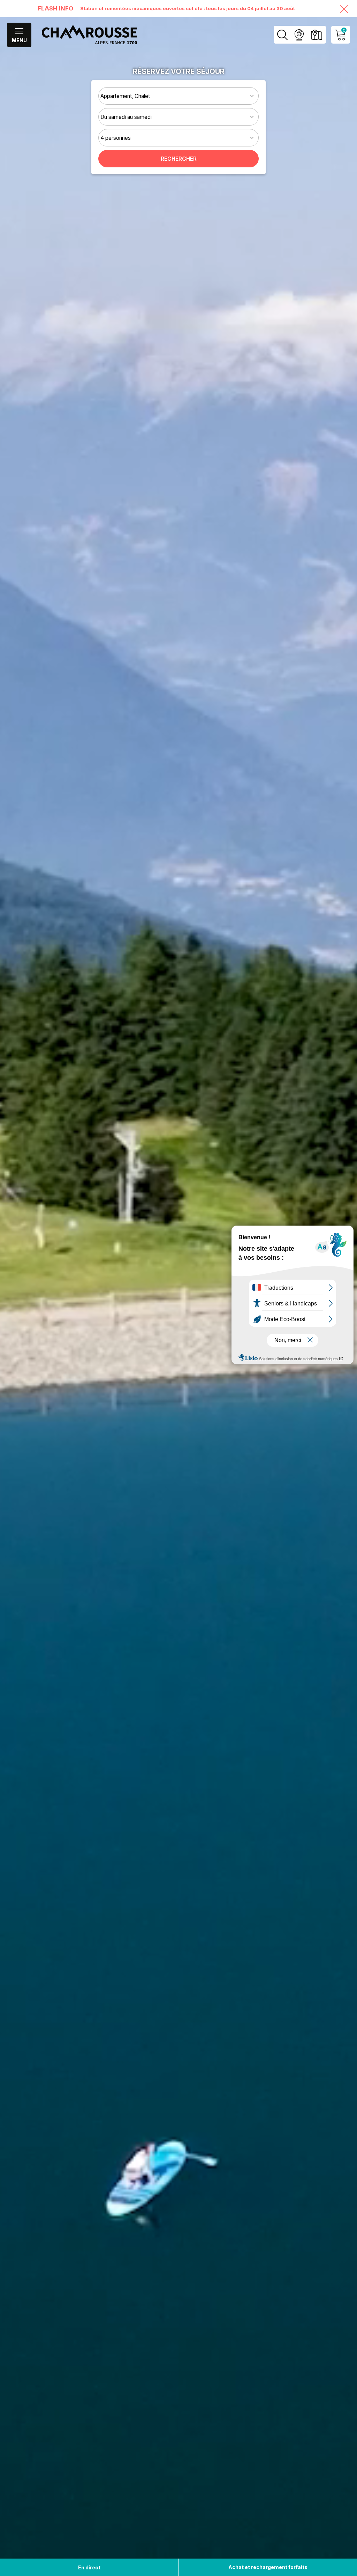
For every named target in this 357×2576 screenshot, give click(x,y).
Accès (316, 35)
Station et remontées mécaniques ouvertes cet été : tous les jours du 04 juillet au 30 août (188, 8)
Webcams (299, 35)
